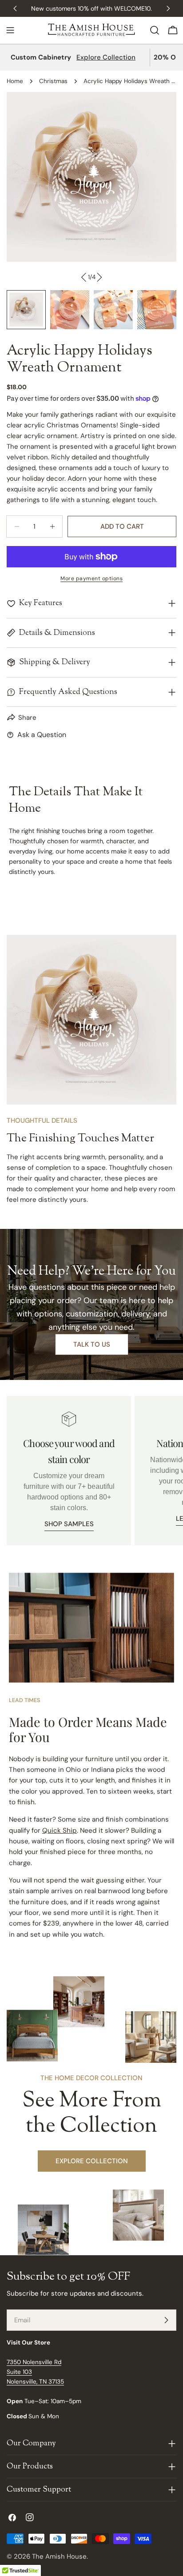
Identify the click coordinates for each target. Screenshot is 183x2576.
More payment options (91, 578)
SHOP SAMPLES (69, 1524)
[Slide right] (99, 277)
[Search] (155, 30)
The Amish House (59, 2556)
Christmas (53, 81)
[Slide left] (84, 277)
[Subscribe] (166, 2320)
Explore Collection (106, 57)
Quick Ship (60, 1830)
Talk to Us (92, 1344)
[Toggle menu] (10, 30)
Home (15, 81)
